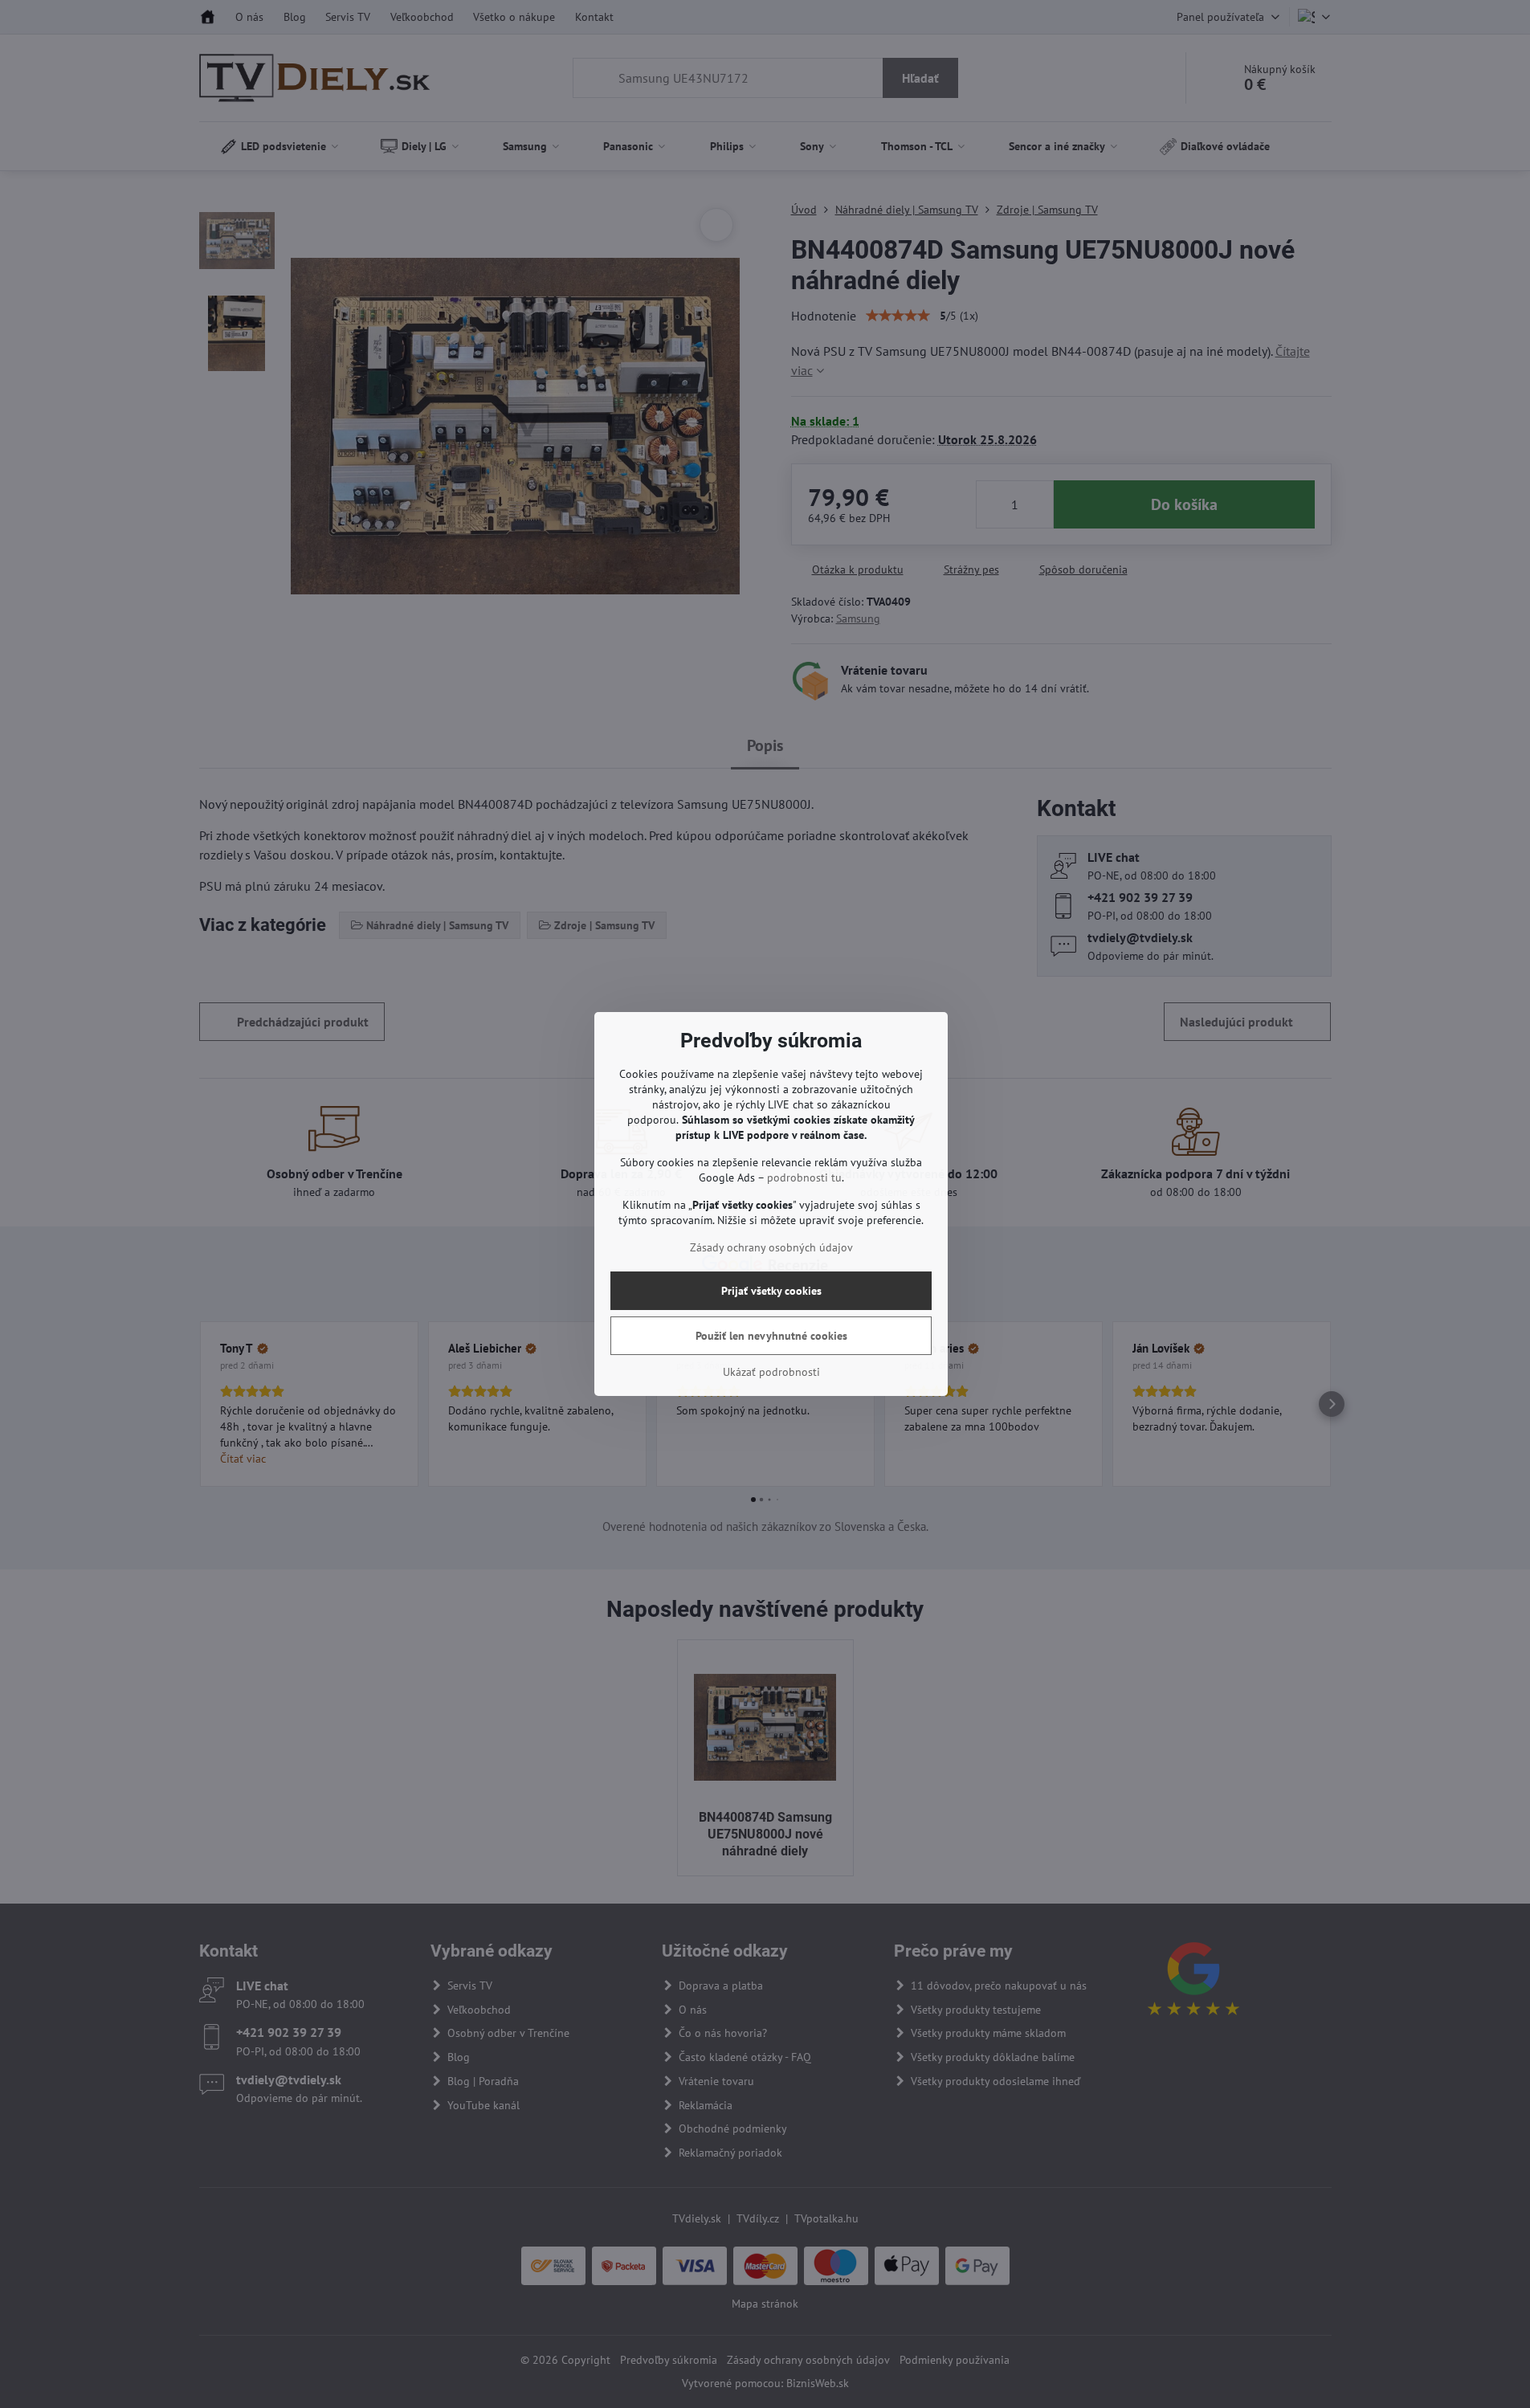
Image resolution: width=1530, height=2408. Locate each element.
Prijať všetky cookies (771, 1291)
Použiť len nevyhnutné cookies (771, 1336)
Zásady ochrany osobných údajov (771, 1247)
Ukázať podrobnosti (771, 1372)
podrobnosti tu (804, 1177)
